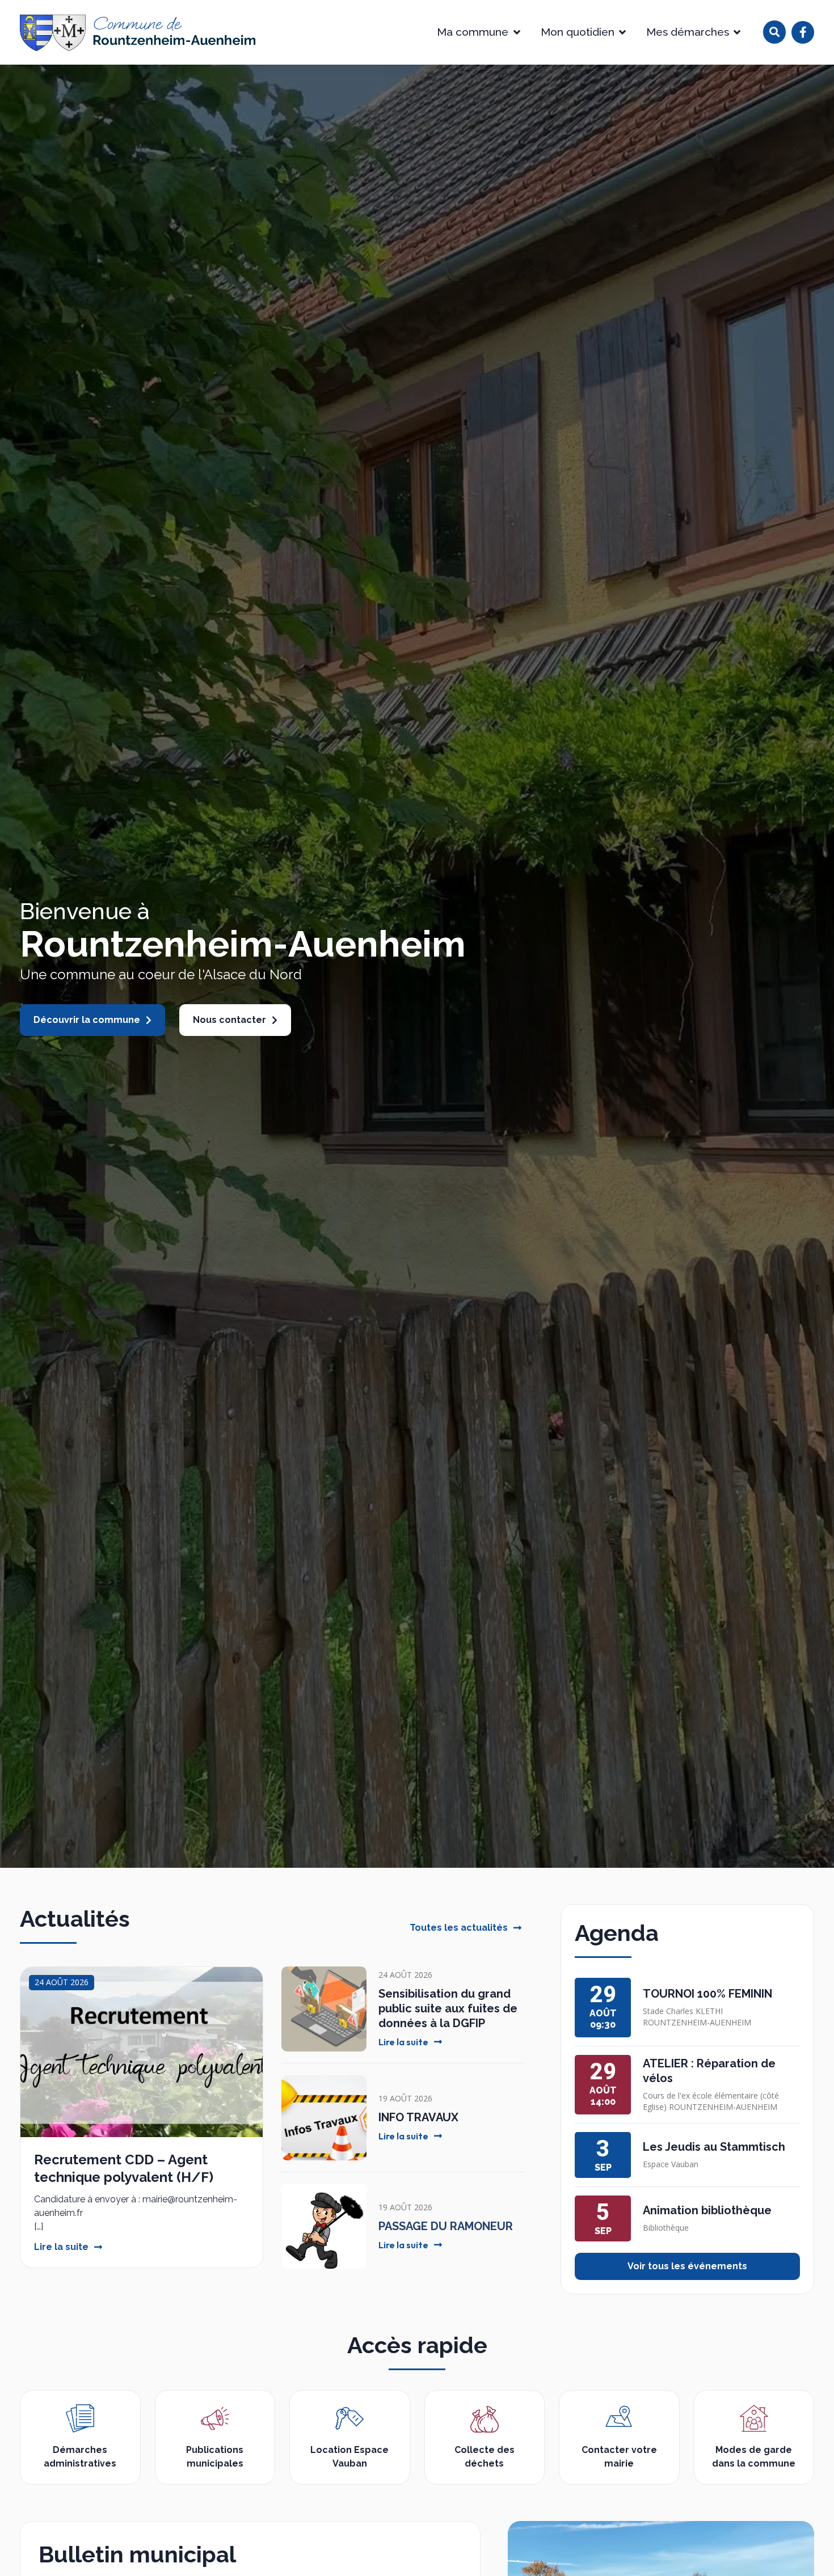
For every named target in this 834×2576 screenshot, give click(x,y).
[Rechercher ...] (774, 32)
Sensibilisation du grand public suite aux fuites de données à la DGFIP (448, 2008)
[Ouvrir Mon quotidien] (623, 32)
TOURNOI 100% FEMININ (707, 1994)
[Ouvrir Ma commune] (517, 32)
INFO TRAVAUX (418, 2117)
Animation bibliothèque (707, 2210)
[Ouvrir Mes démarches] (737, 32)
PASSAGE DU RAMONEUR (446, 2226)
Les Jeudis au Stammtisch (714, 2147)
